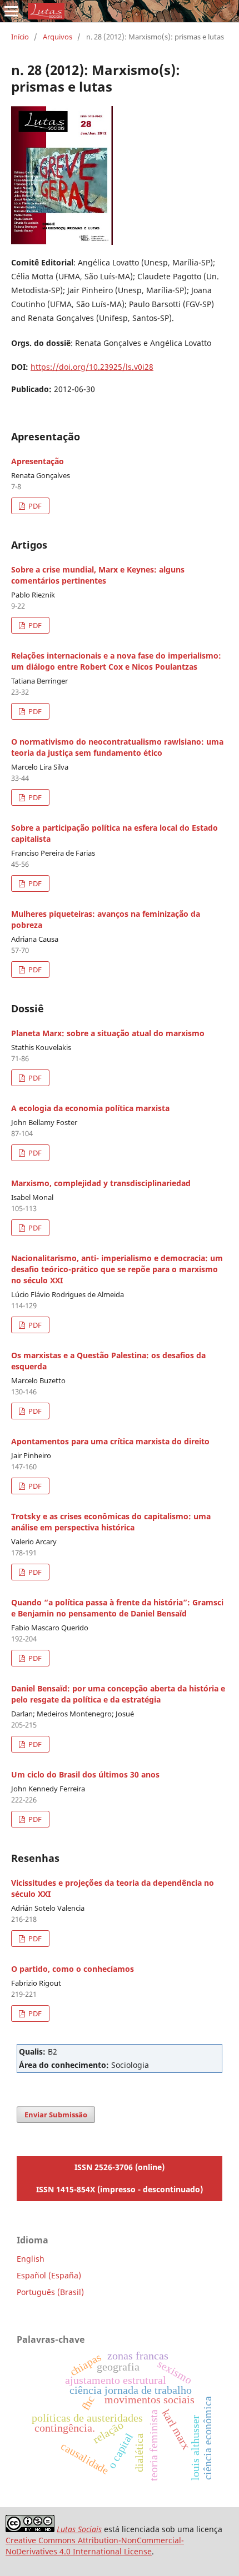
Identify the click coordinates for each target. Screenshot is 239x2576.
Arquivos (58, 37)
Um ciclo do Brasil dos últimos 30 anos (85, 1774)
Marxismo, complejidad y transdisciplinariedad (101, 1183)
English (31, 2259)
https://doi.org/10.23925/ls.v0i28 (92, 367)
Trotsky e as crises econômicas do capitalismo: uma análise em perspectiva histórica (111, 1522)
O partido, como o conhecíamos (73, 1969)
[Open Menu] (11, 11)
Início (20, 37)
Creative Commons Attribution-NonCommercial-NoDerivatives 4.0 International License (95, 2546)
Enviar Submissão (56, 2115)
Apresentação (38, 461)
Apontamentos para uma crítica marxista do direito (110, 1441)
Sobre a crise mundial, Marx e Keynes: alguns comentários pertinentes (98, 575)
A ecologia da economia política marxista (90, 1108)
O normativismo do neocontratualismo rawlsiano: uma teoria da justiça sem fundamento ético (117, 747)
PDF (34, 506)
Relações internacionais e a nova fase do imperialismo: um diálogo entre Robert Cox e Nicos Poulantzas (116, 661)
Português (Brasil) (50, 2292)
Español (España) (49, 2275)
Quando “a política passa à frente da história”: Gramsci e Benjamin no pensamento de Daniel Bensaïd (117, 1608)
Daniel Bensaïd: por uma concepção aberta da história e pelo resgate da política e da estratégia (118, 1694)
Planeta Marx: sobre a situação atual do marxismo (108, 1033)
